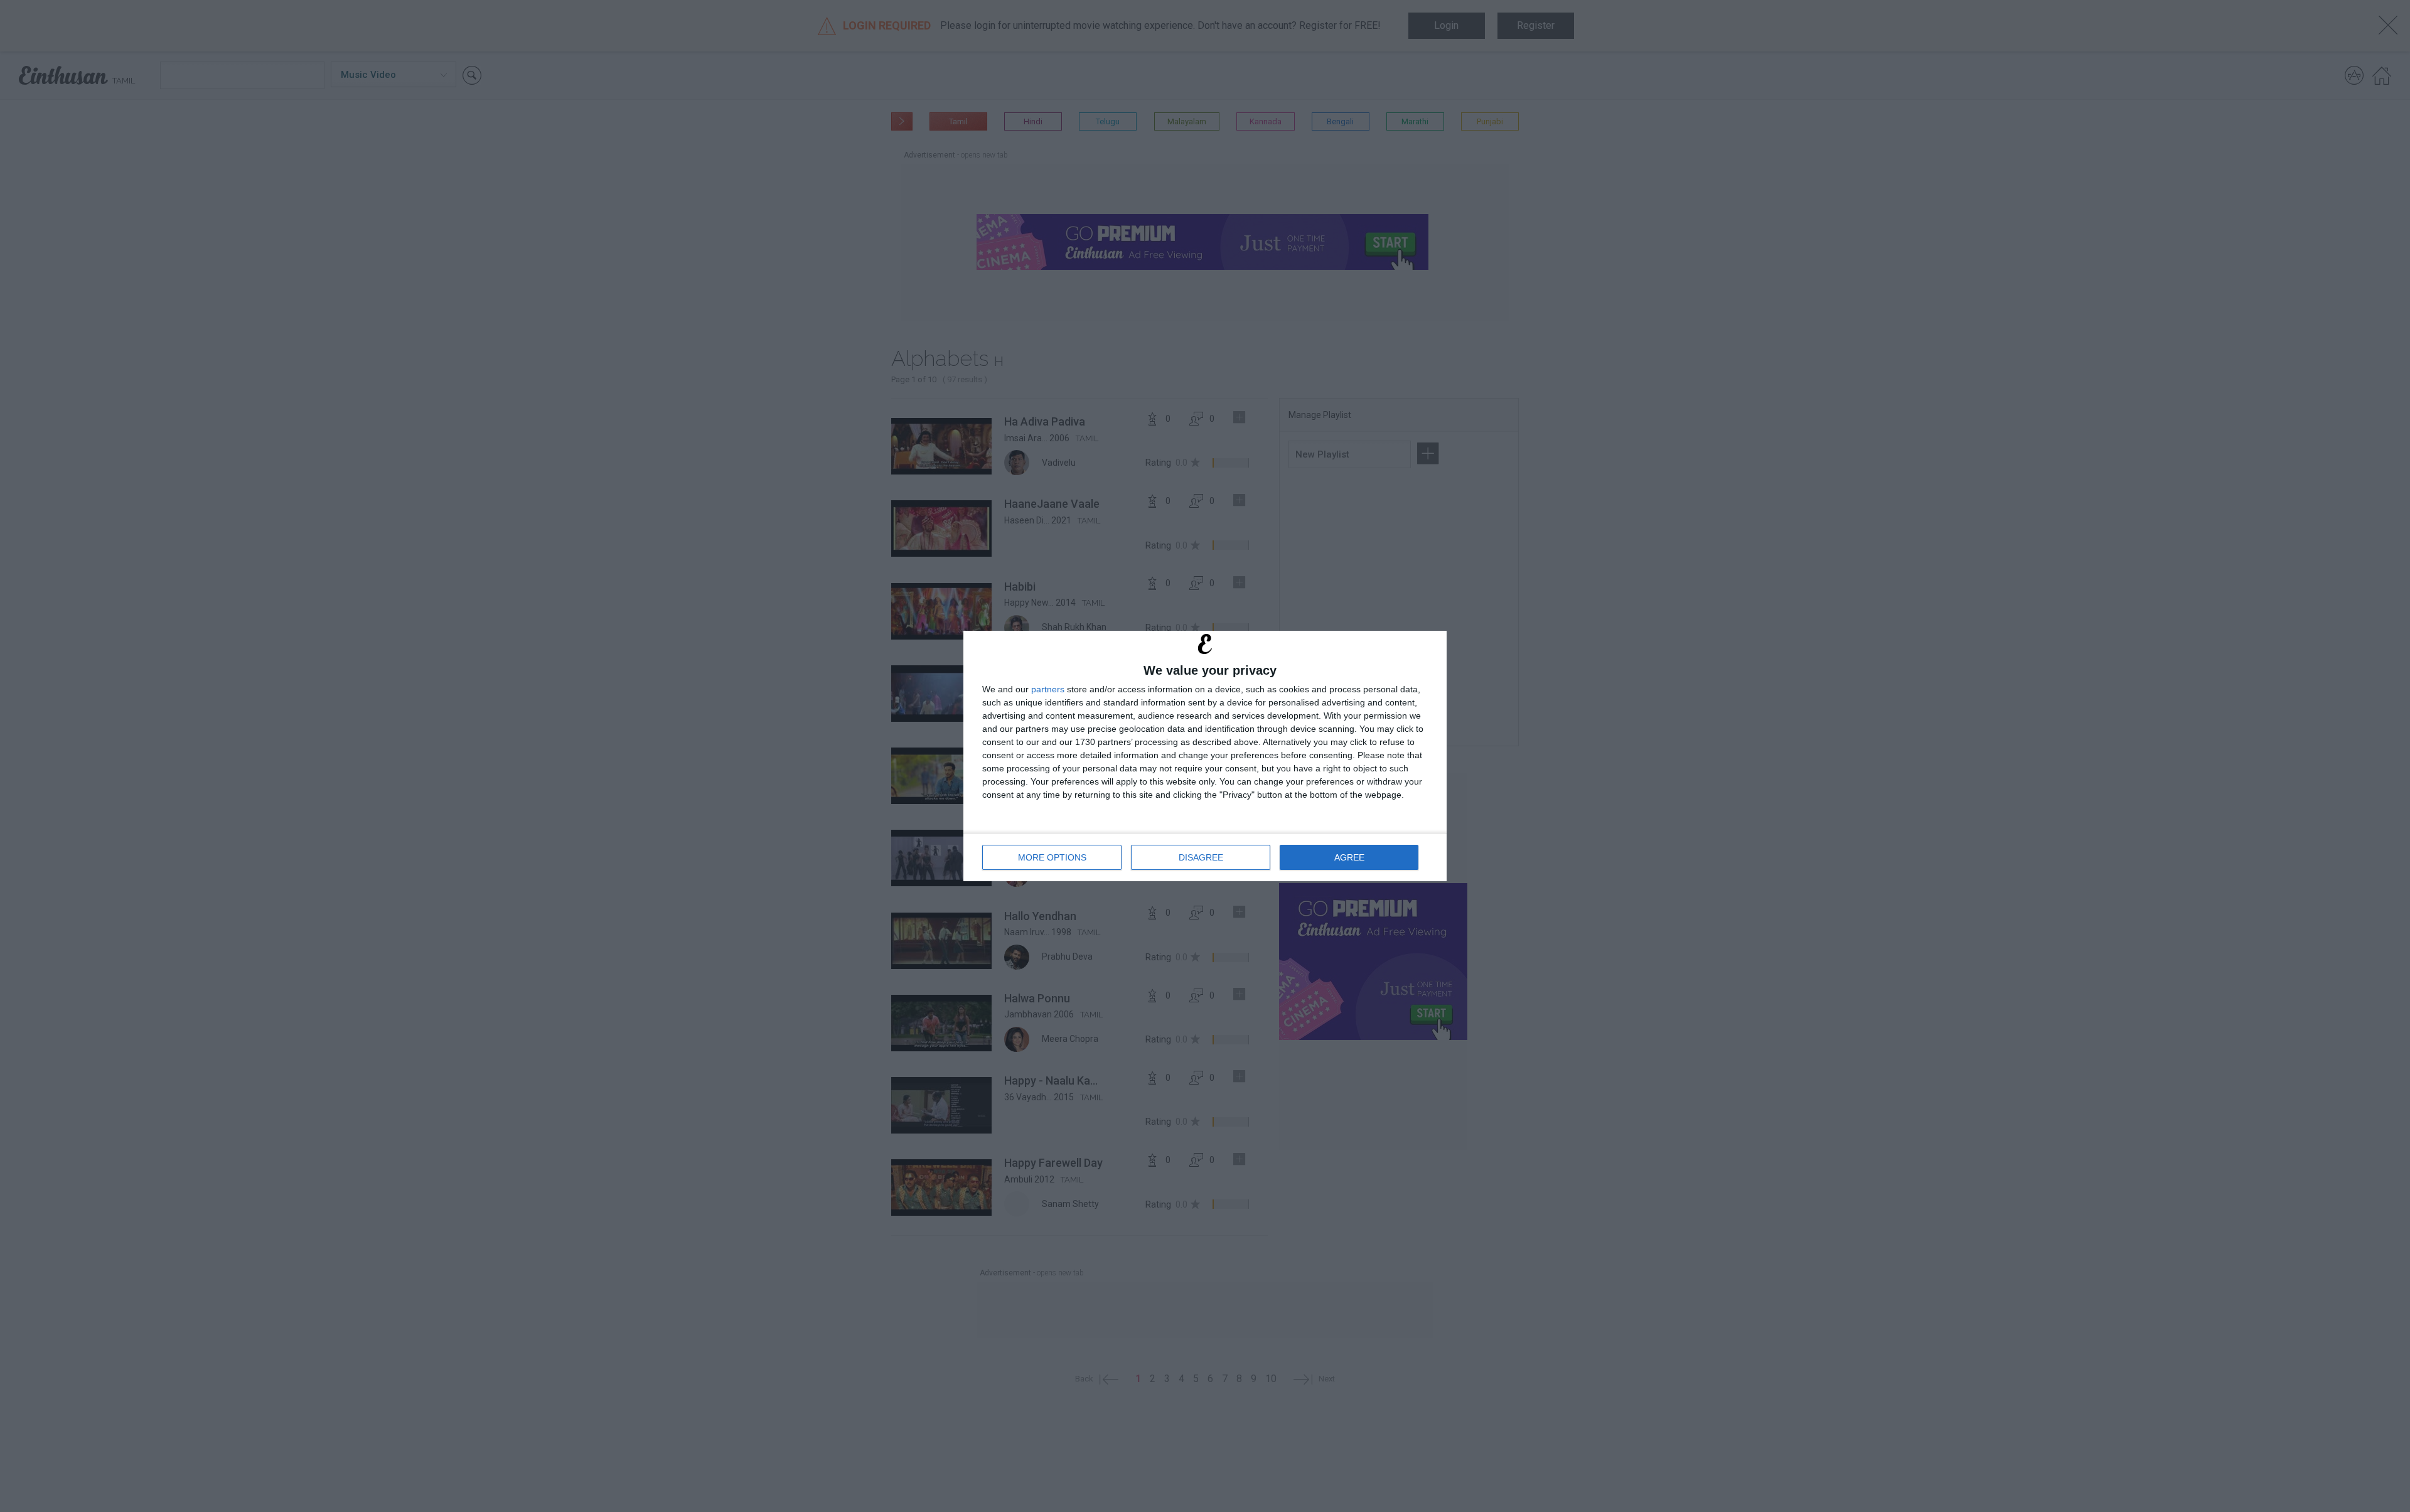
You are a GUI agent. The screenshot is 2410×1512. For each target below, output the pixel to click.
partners (1048, 689)
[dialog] (1205, 756)
